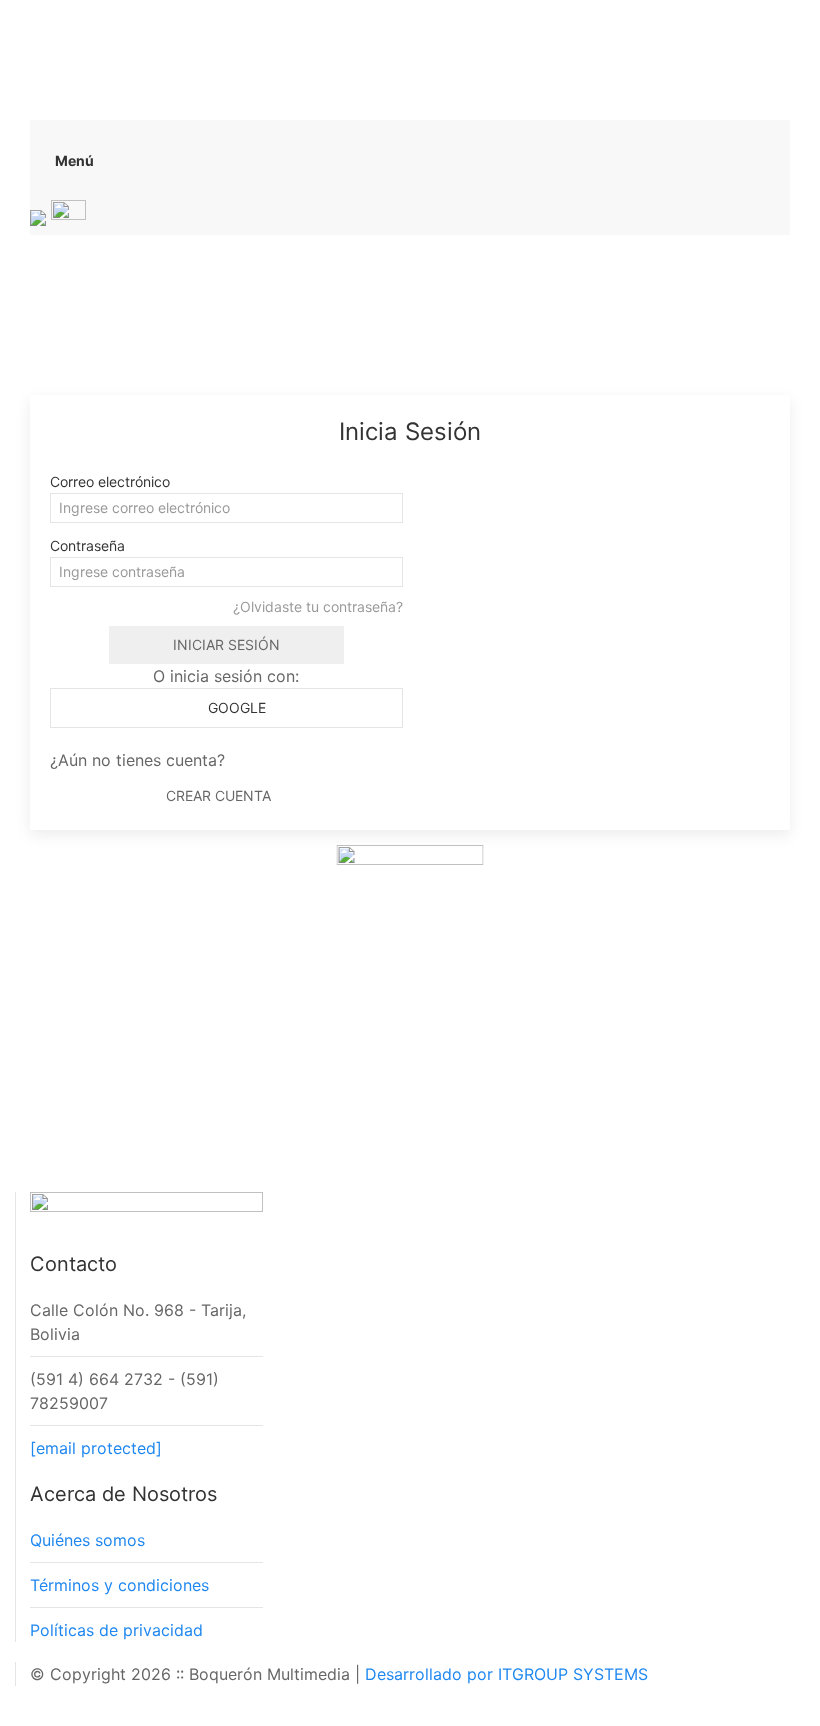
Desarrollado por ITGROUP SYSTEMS (506, 1674)
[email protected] (96, 1448)
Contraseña (87, 545)
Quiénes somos (87, 1540)
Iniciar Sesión (226, 644)
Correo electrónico (110, 481)
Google (235, 707)
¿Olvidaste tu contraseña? (318, 606)
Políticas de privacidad (116, 1630)
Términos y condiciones (119, 1585)
